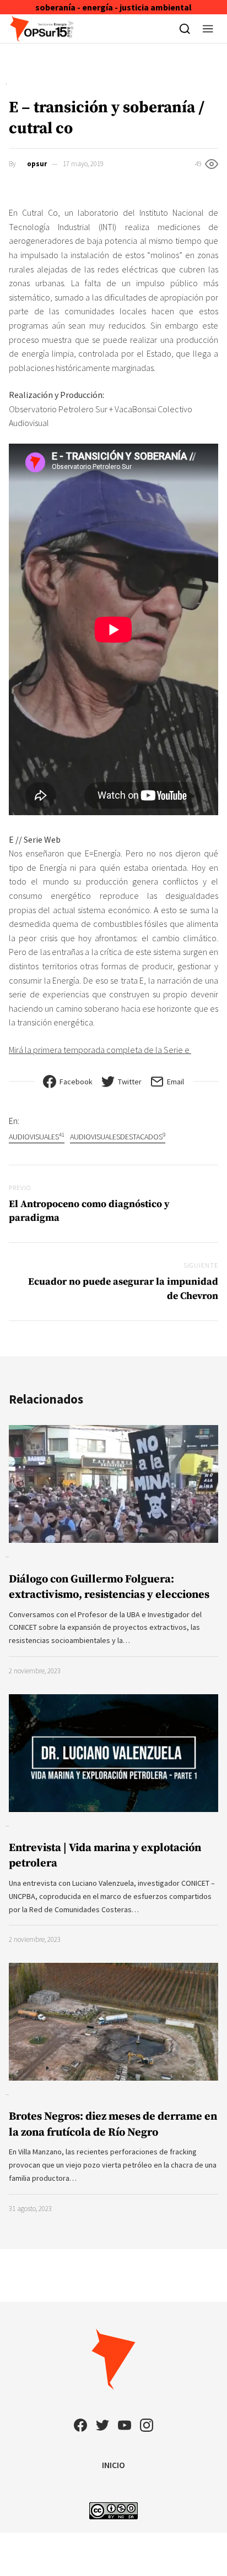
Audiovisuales (37, 1136)
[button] (208, 29)
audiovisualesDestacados (118, 1136)
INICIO (113, 2465)
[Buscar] (185, 29)
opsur (37, 164)
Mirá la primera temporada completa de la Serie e (100, 1050)
